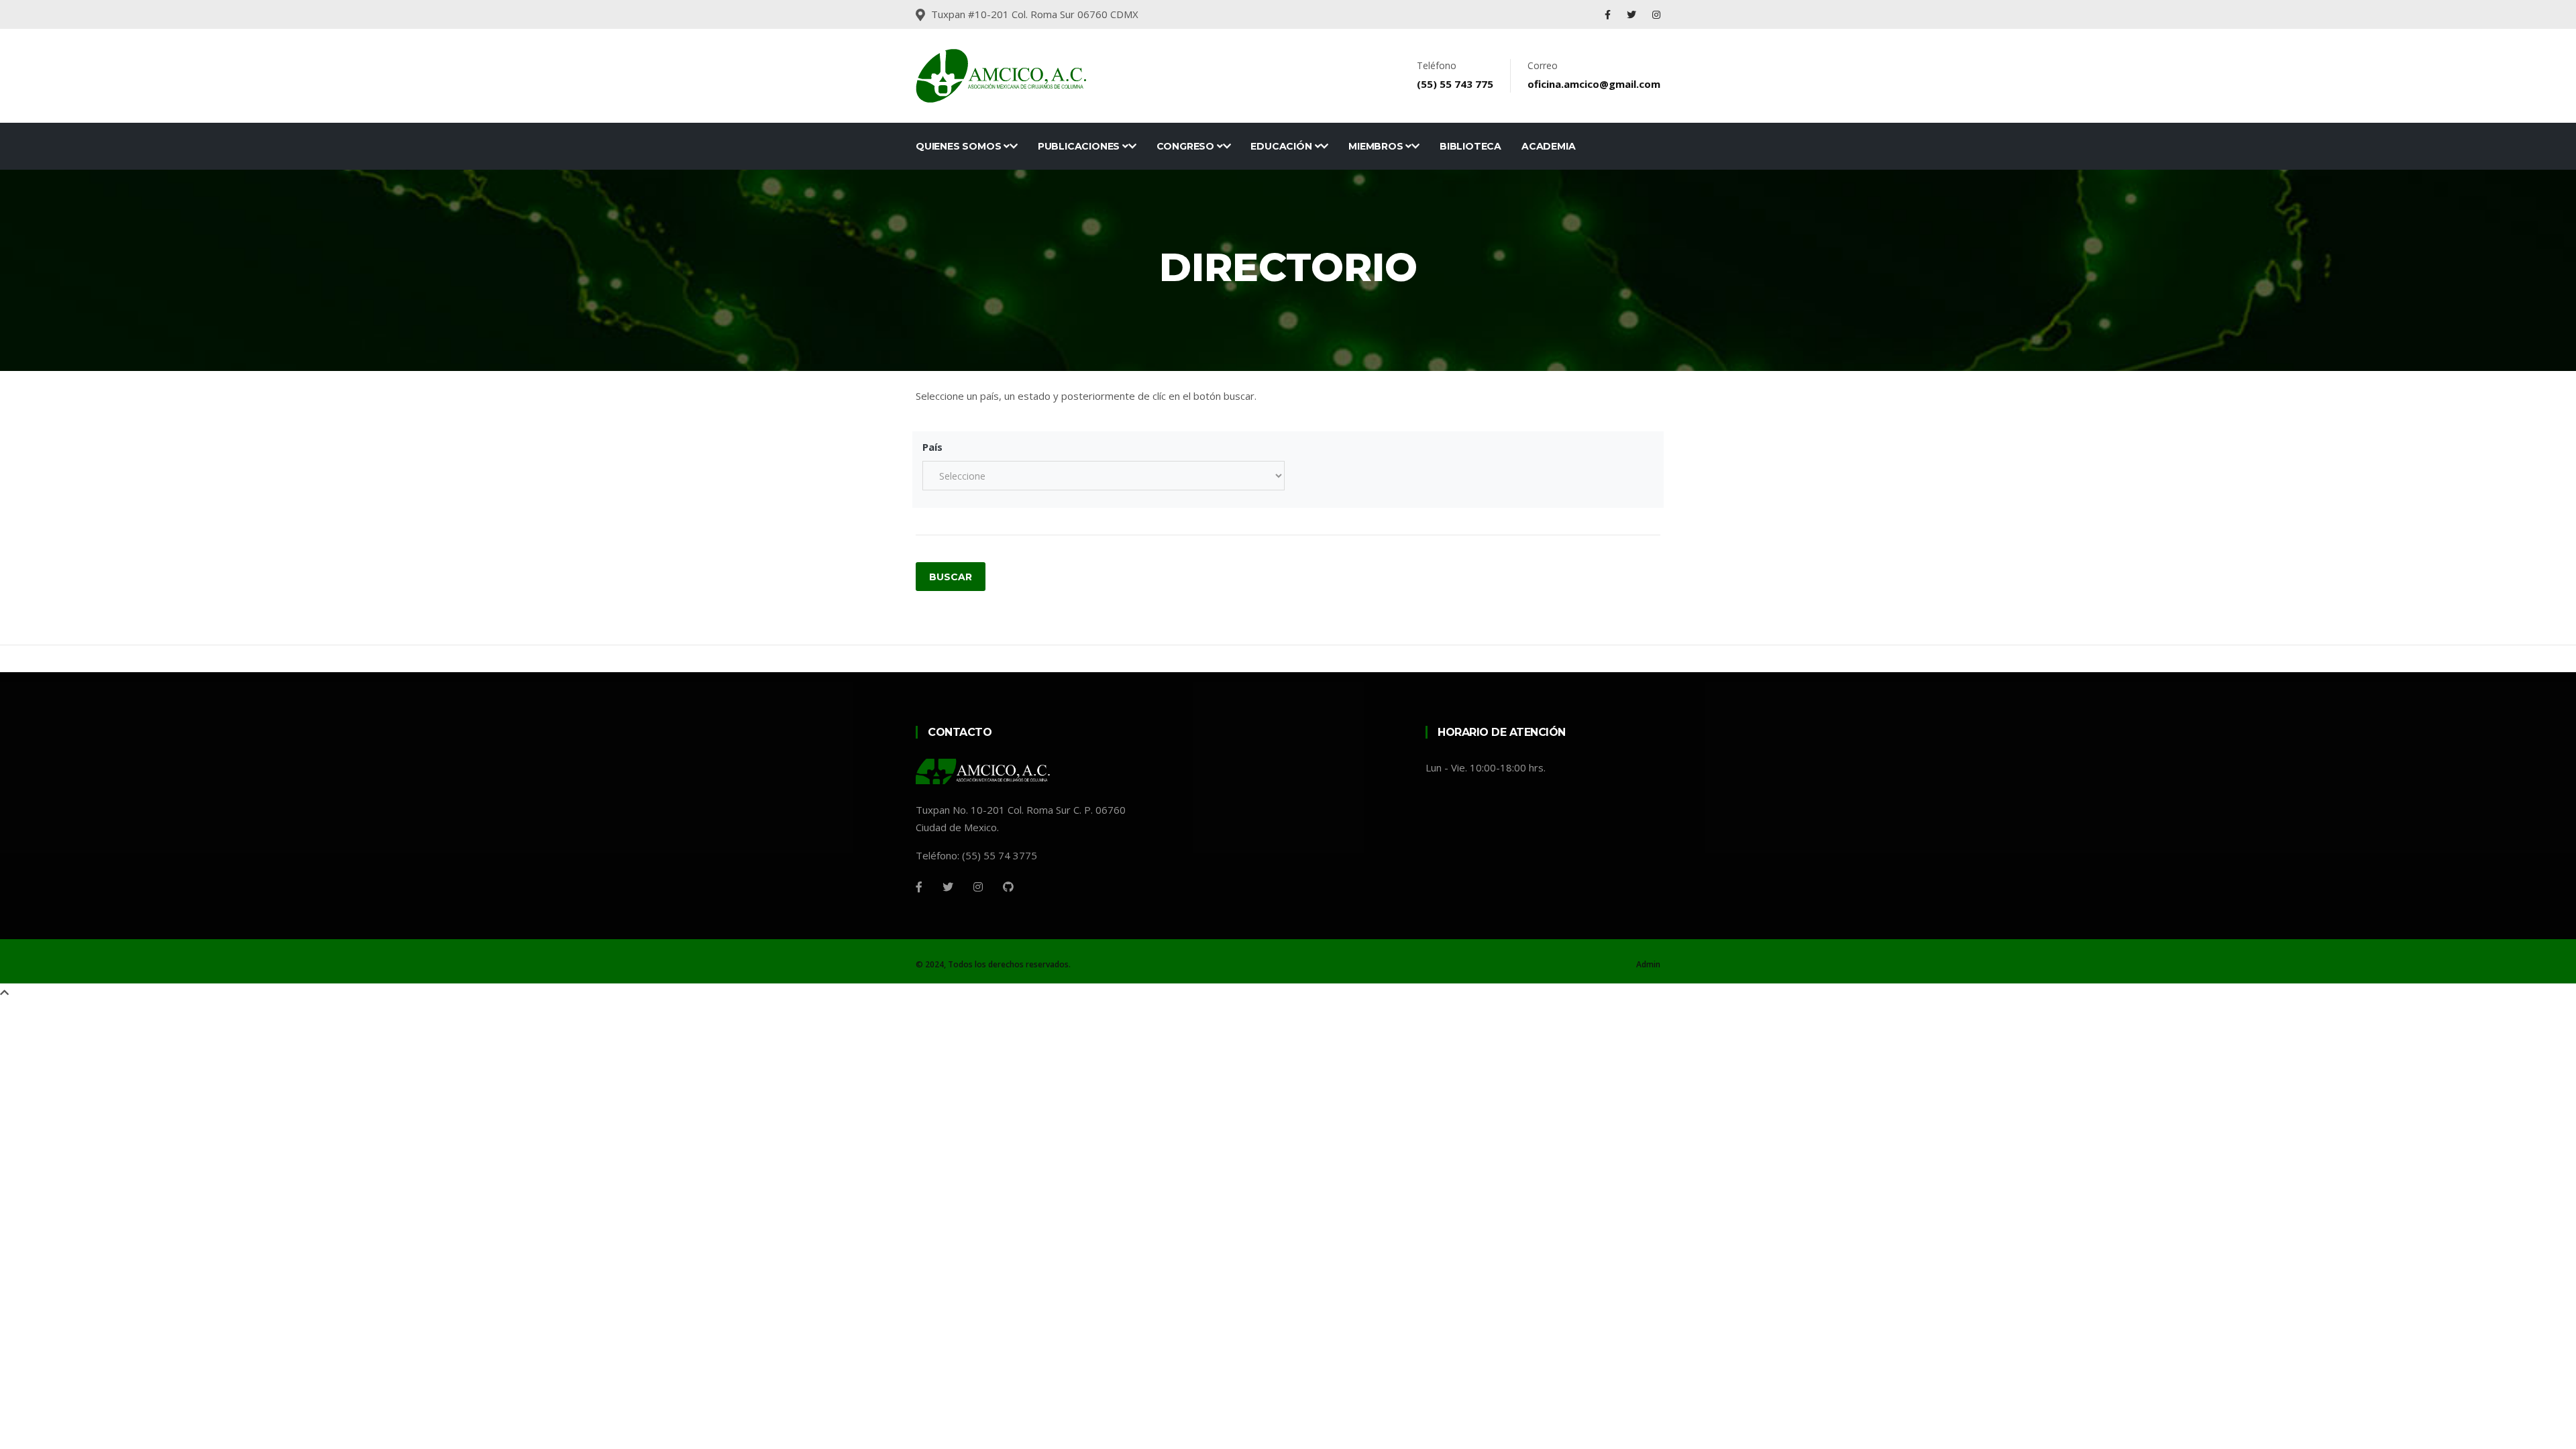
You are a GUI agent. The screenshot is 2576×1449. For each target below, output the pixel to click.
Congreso (1187, 146)
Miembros (1377, 146)
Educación (1282, 146)
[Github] (1008, 887)
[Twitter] (1631, 14)
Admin (1648, 964)
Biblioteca (1470, 146)
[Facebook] (1608, 14)
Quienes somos (960, 146)
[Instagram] (1656, 14)
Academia (1548, 146)
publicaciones (1080, 146)
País (932, 447)
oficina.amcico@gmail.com (1594, 84)
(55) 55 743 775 (1455, 84)
